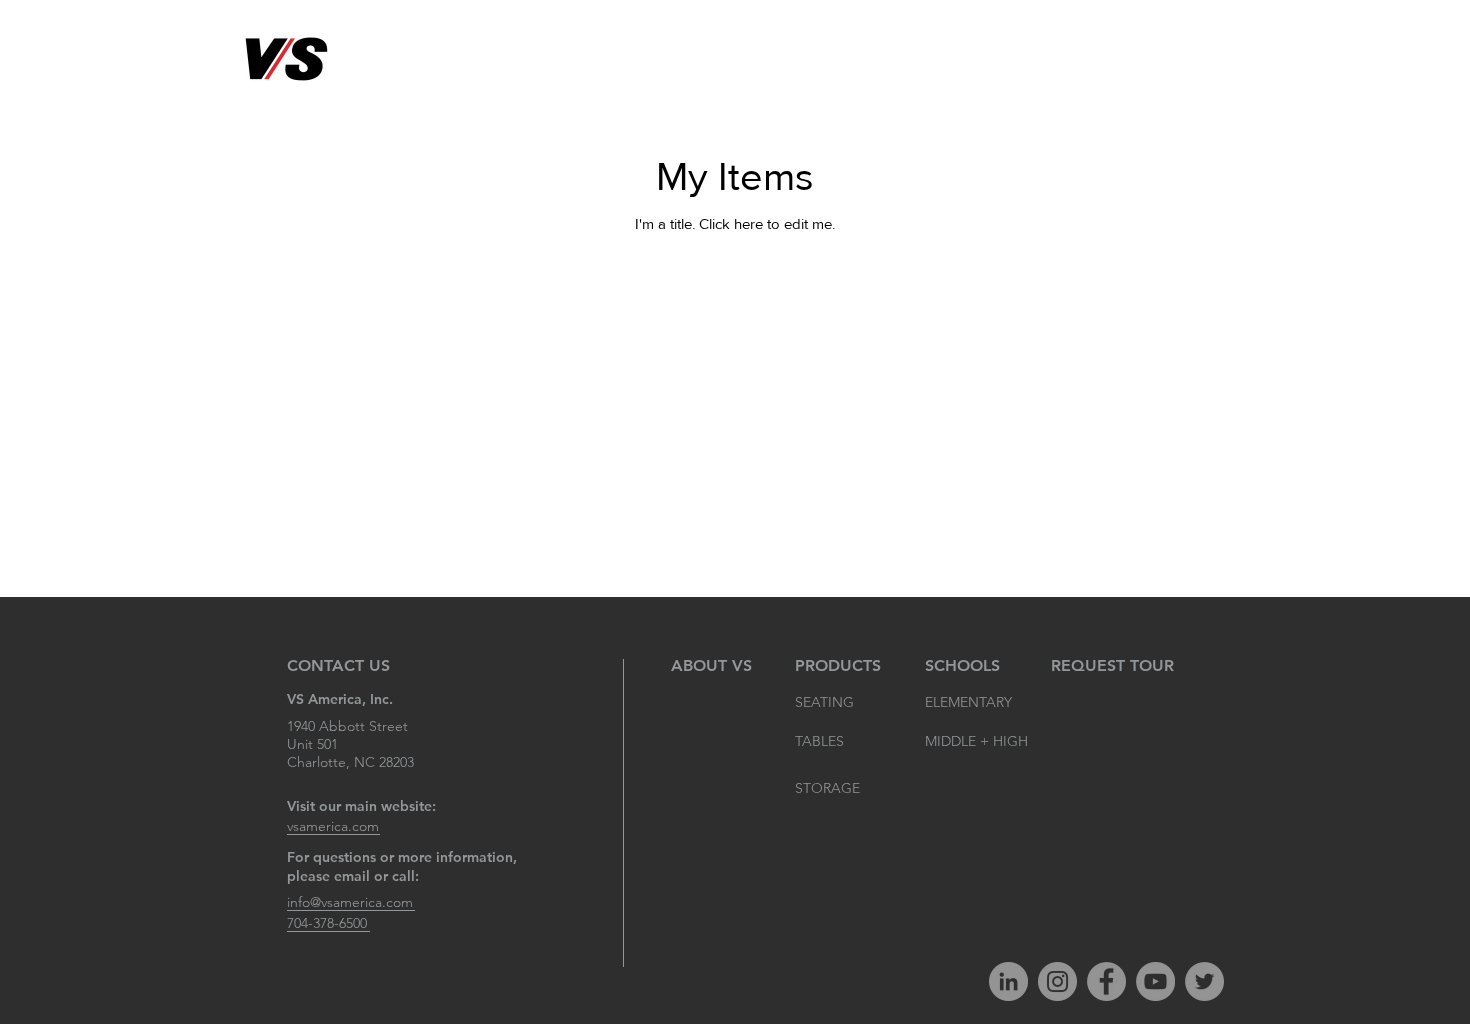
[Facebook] (1106, 981)
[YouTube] (1155, 981)
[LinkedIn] (1008, 981)
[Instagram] (1057, 981)
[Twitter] (1204, 981)
